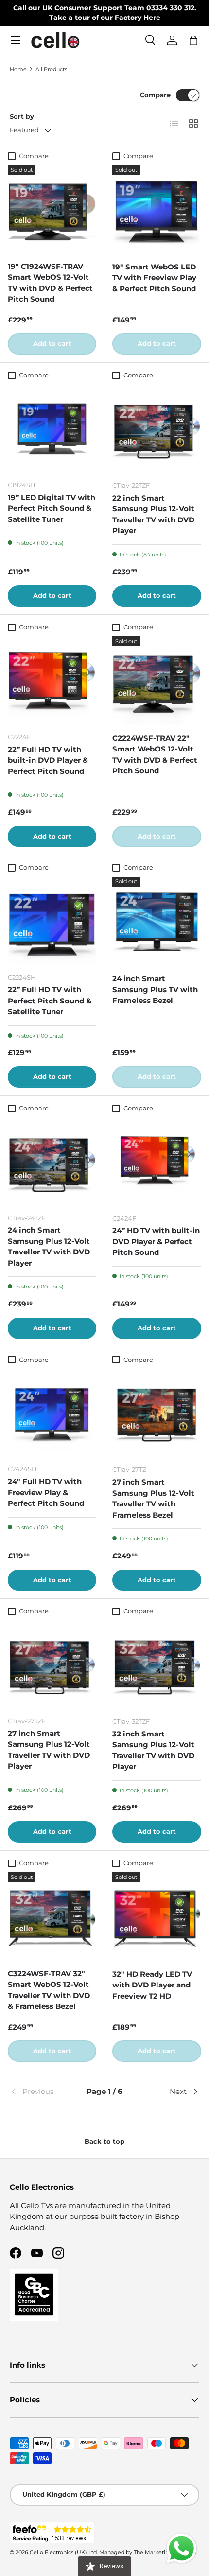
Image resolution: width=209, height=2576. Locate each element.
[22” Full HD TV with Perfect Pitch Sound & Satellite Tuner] (52, 921)
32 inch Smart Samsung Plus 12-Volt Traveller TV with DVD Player (153, 1750)
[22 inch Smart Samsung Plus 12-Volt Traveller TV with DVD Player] (157, 429)
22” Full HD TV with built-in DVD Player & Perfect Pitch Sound (48, 760)
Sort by (22, 116)
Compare (155, 95)
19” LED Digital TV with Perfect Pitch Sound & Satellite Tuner (52, 508)
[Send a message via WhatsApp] (182, 2549)
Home (18, 69)
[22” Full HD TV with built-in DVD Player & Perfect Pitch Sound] (52, 680)
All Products (51, 69)
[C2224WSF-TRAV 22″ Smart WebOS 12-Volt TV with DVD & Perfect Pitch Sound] (157, 681)
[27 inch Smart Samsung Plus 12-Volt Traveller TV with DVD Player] (52, 1664)
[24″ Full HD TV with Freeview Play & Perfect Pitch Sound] (52, 1413)
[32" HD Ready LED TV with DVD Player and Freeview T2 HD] (157, 1917)
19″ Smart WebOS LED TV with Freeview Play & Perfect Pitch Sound (154, 278)
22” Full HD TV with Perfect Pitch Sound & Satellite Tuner (50, 1001)
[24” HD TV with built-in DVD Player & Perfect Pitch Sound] (157, 1162)
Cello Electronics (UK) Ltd (63, 2552)
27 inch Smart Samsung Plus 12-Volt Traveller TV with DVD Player (49, 1750)
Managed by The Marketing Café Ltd (148, 2552)
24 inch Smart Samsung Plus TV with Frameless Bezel (155, 989)
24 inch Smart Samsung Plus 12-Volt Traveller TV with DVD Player (49, 1246)
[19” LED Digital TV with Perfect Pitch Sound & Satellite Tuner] (52, 429)
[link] (41, 2092)
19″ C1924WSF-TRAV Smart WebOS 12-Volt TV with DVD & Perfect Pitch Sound (50, 283)
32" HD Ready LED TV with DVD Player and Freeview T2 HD (152, 1985)
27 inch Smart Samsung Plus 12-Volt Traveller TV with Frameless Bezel (153, 1498)
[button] (193, 40)
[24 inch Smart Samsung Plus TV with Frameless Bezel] (157, 921)
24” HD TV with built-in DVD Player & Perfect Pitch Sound (156, 1241)
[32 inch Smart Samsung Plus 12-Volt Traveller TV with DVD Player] (157, 1665)
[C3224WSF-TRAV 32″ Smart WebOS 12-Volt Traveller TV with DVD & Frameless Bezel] (52, 1916)
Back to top (104, 2141)
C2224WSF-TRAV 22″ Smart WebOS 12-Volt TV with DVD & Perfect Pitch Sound (155, 755)
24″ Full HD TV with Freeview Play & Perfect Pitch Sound (46, 1492)
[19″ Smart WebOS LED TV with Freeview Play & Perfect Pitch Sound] (157, 209)
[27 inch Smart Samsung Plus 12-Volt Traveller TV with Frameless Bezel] (157, 1413)
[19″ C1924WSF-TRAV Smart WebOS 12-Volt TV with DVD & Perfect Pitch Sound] (52, 209)
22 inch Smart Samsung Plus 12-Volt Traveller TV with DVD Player (153, 514)
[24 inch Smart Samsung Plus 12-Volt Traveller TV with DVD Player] (52, 1162)
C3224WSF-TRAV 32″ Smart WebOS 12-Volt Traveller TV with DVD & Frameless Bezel (49, 1990)
